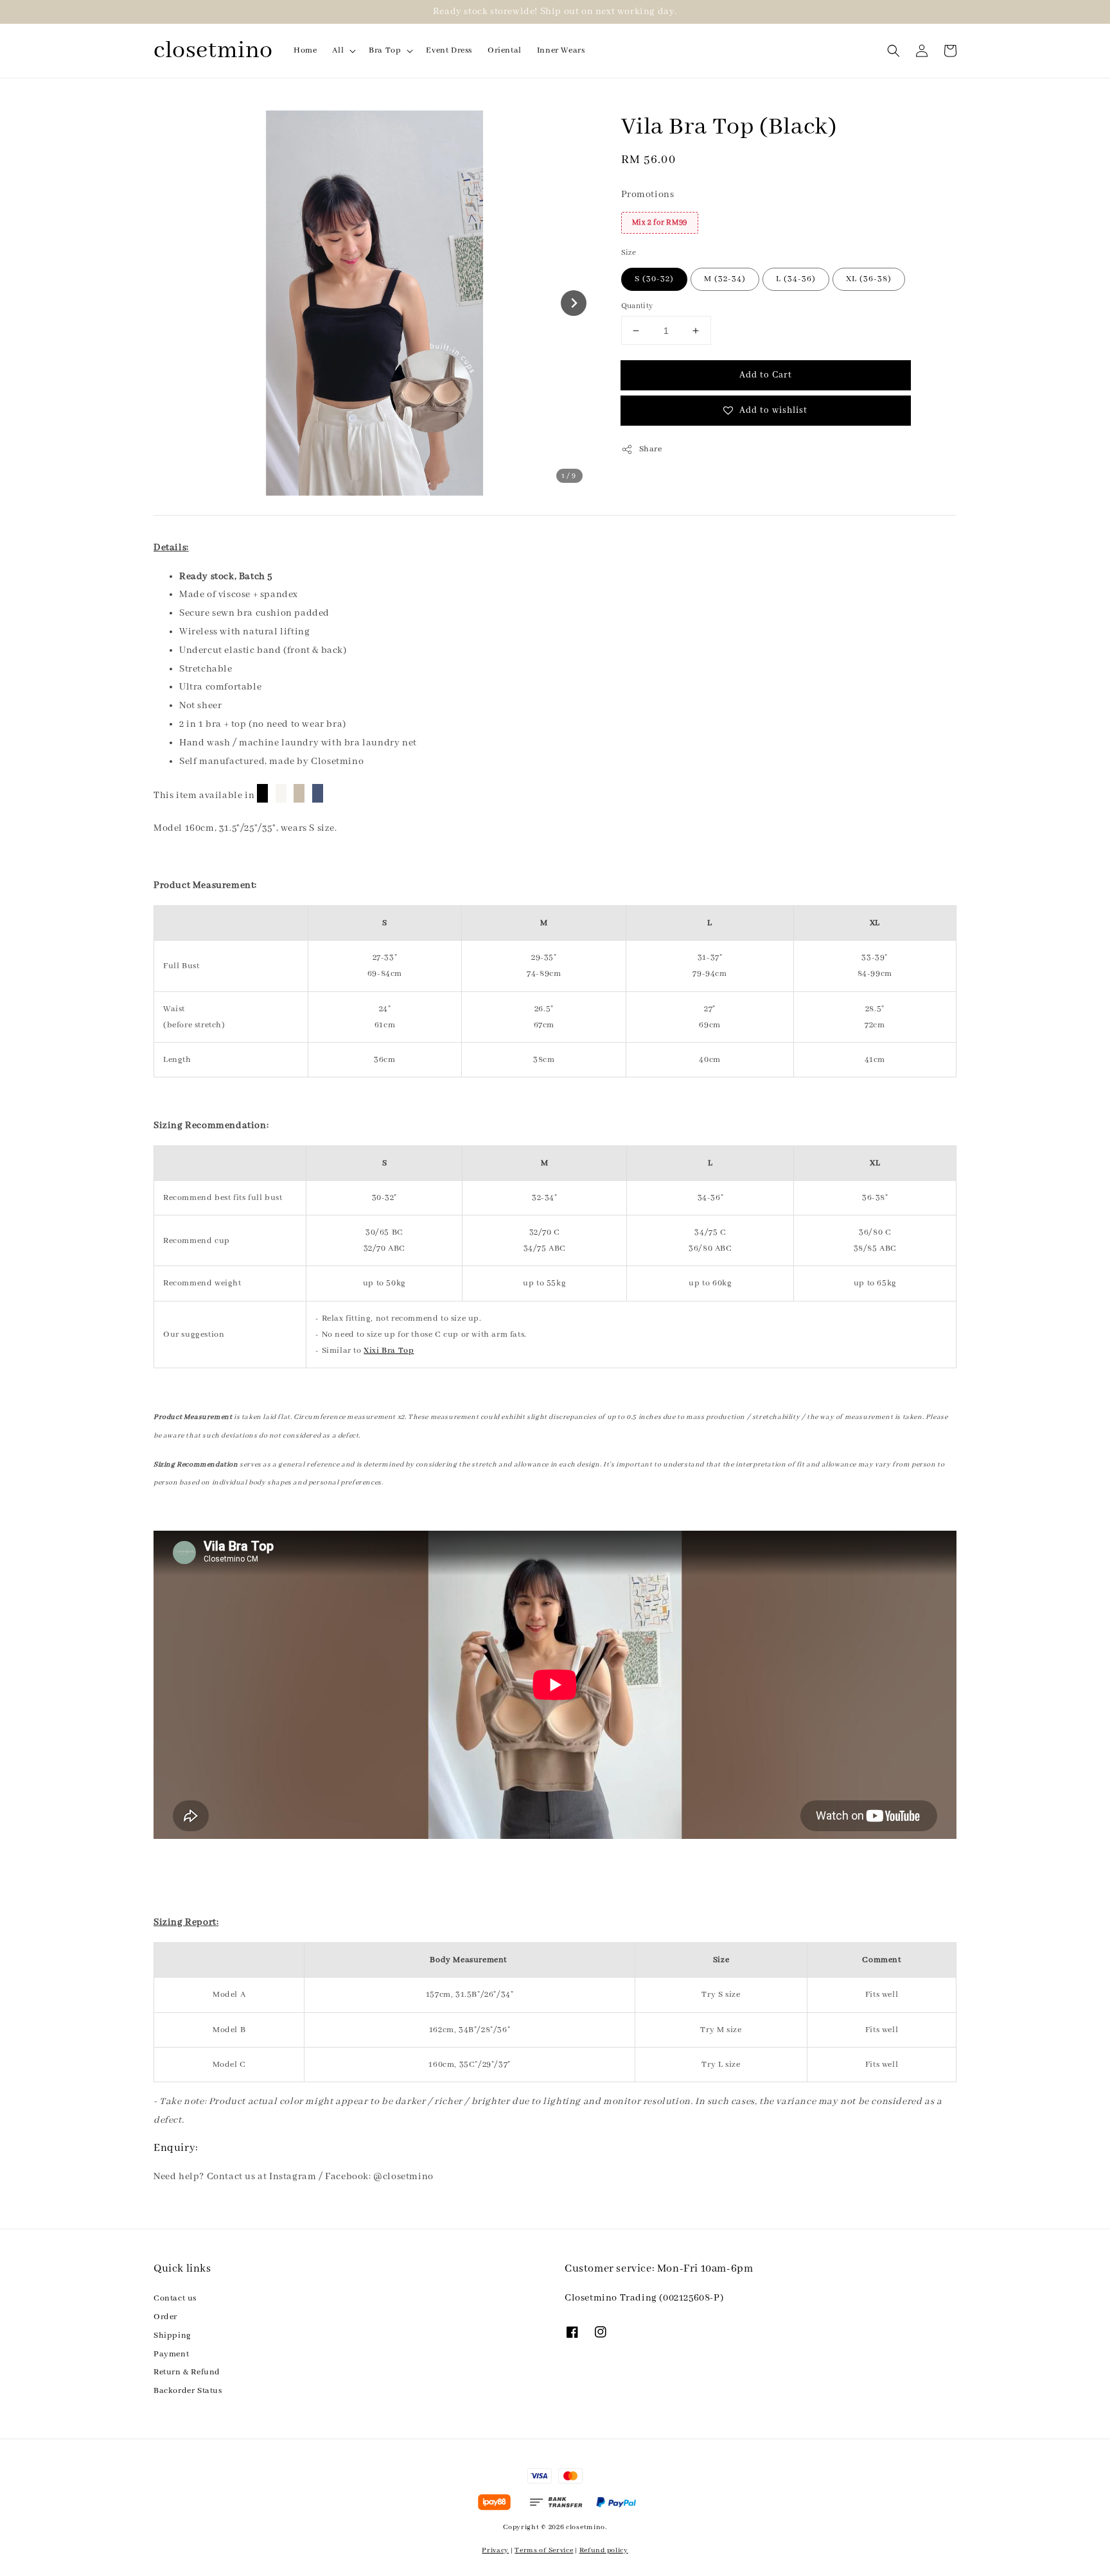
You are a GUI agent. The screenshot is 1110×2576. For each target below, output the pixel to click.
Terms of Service (544, 2550)
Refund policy (604, 2550)
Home (305, 50)
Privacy (495, 2550)
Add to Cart (766, 375)
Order (165, 2317)
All (338, 50)
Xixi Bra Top (389, 1351)
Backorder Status (188, 2391)
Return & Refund (187, 2372)
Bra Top (385, 50)
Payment (171, 2354)
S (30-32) (654, 279)
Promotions (648, 195)
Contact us (175, 2298)
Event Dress (449, 50)
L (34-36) (796, 279)
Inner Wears (561, 50)
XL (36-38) (869, 279)
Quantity (637, 306)
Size (629, 253)
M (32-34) (725, 279)
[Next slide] (574, 303)
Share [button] (651, 449)
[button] (894, 51)
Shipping (172, 2336)
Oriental (505, 50)
